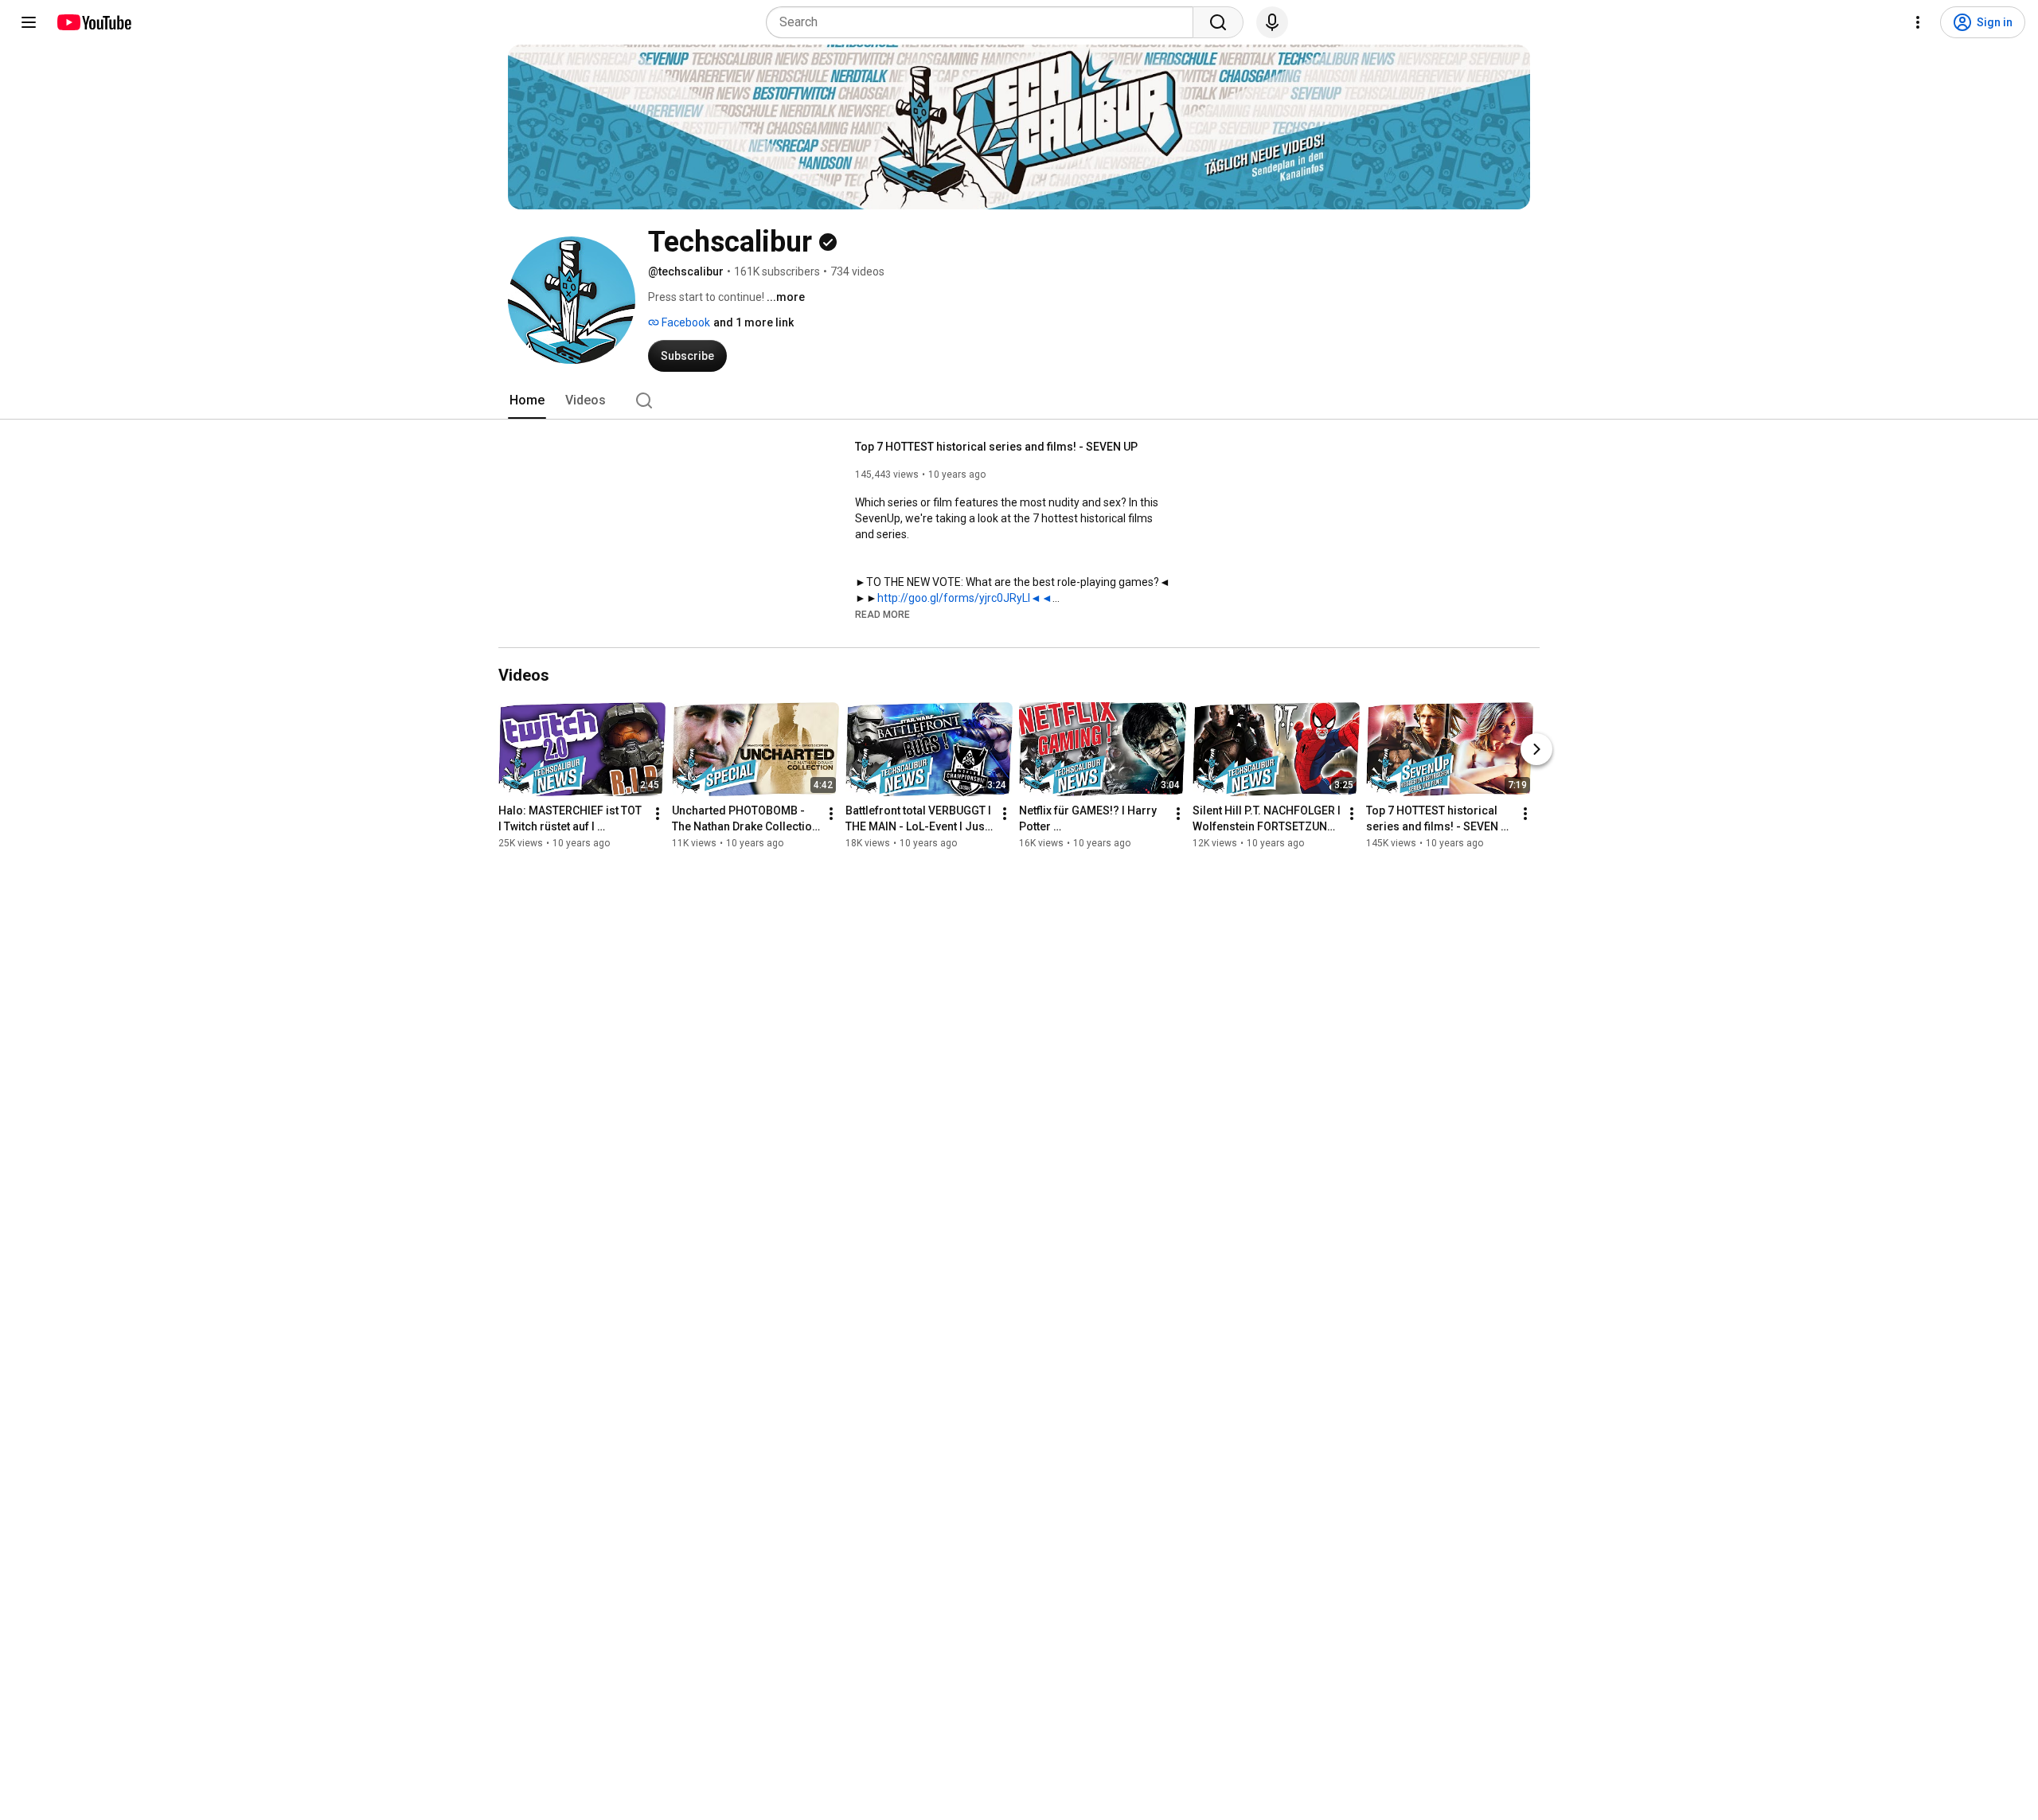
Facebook (685, 322)
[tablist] (1019, 400)
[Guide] (29, 22)
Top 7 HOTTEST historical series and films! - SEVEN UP (996, 447)
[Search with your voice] (1272, 22)
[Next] (1536, 749)
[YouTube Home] (94, 22)
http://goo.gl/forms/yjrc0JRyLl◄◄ (965, 598)
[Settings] (1918, 22)
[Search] (1218, 22)
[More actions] (658, 814)
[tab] (527, 400)
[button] (882, 614)
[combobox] (984, 22)
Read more (882, 615)
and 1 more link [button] (754, 322)
